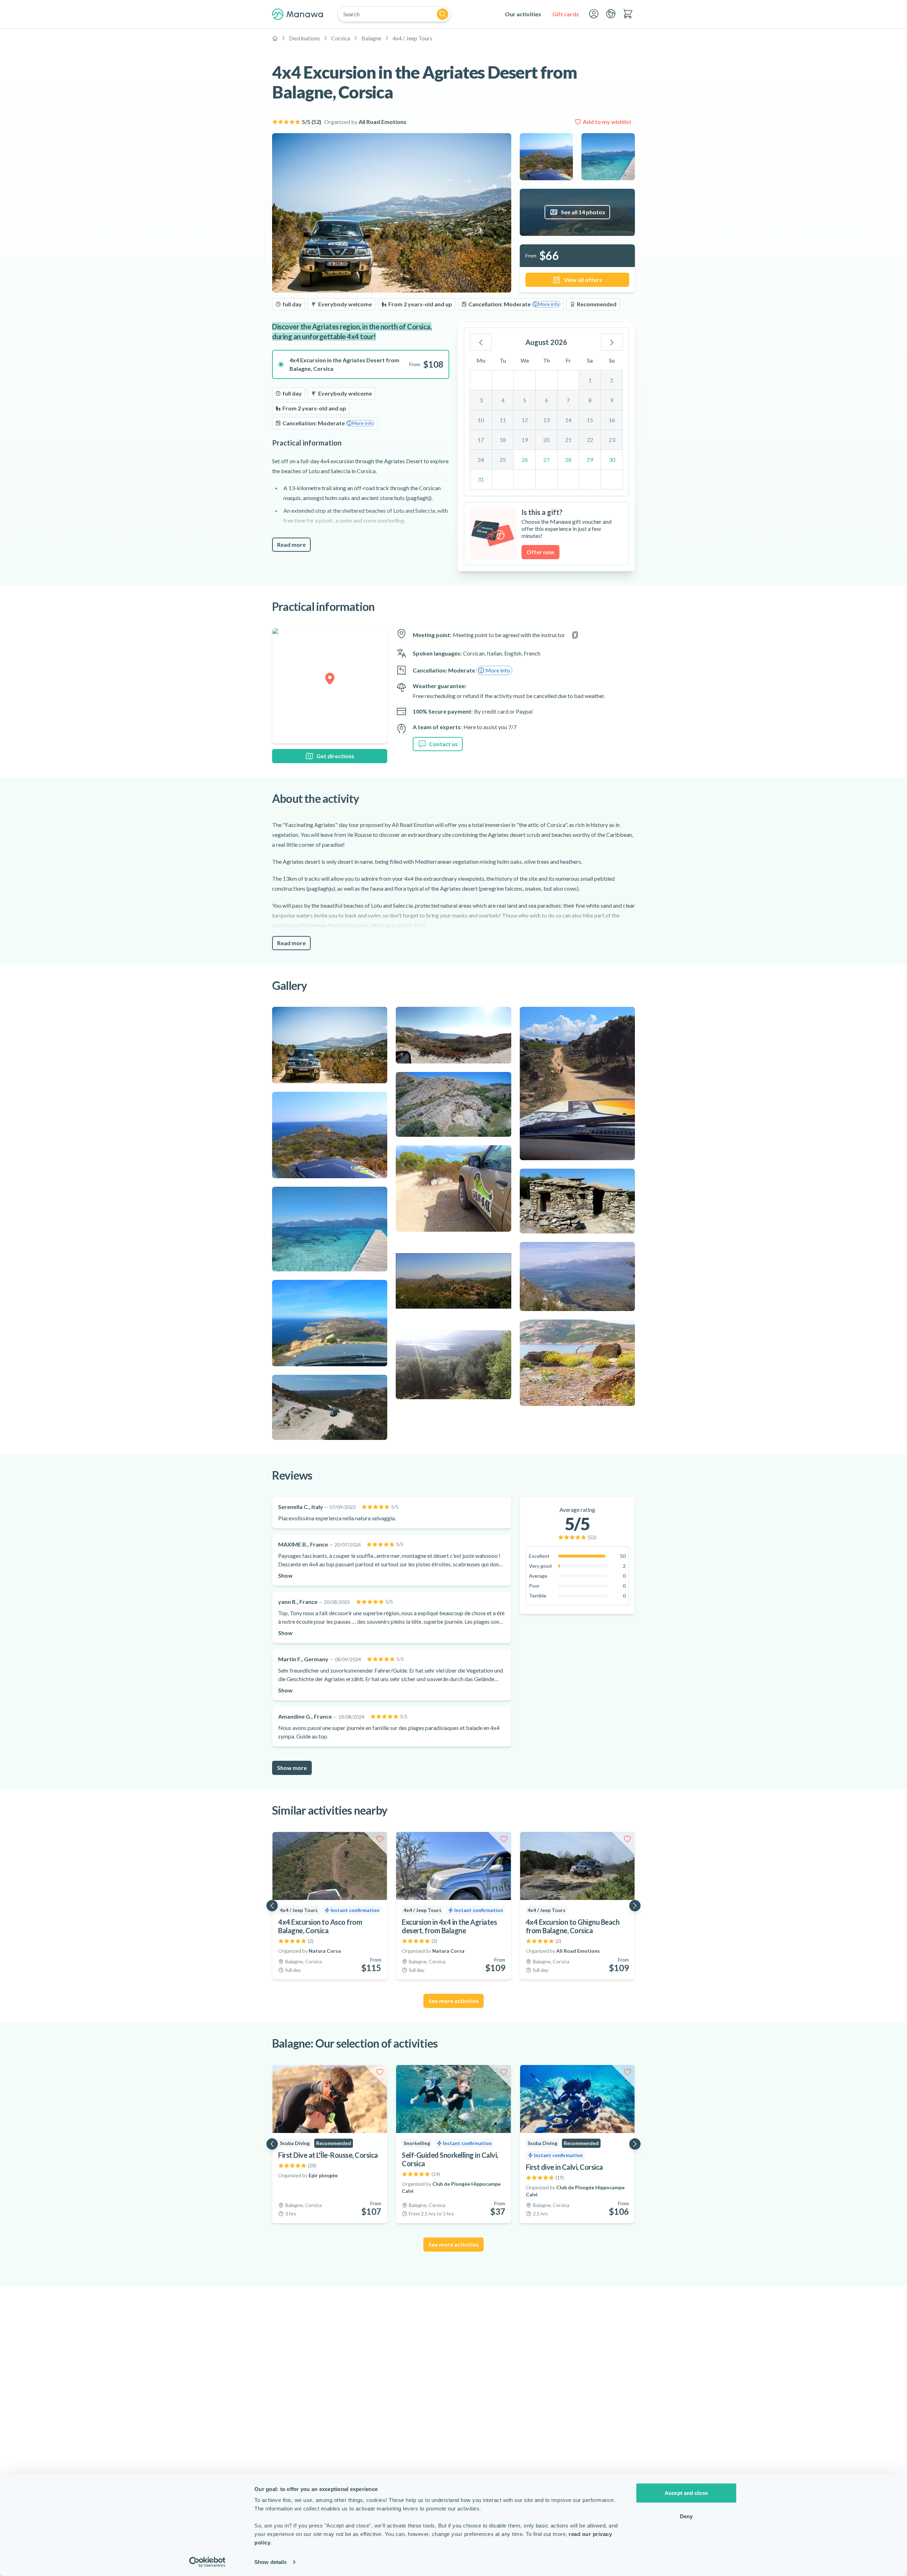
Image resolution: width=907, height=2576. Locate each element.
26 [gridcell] (525, 459)
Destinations (305, 38)
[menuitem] (523, 14)
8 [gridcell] (590, 400)
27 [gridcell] (546, 459)
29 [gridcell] (590, 459)
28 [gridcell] (568, 459)
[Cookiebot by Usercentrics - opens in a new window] (207, 2562)
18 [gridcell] (503, 440)
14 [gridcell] (568, 420)
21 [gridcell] (568, 440)
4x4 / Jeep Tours (412, 38)
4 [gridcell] (503, 400)
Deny (686, 2516)
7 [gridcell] (568, 400)
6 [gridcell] (547, 400)
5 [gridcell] (525, 400)
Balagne (371, 38)
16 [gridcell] (612, 420)
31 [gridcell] (481, 479)
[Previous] (481, 342)
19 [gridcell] (525, 440)
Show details (271, 2562)
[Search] (443, 14)
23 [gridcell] (612, 440)
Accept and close (686, 2493)
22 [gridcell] (590, 440)
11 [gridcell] (503, 420)
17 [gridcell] (481, 440)
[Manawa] (298, 14)
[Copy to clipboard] (575, 635)
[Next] (612, 342)
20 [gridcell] (546, 440)
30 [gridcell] (612, 459)
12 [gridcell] (525, 420)
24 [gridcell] (481, 459)
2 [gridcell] (612, 380)
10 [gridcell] (481, 420)
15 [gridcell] (590, 420)
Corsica (341, 38)
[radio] (361, 364)
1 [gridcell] (590, 380)
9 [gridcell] (612, 400)
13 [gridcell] (546, 420)
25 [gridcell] (503, 459)
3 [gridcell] (481, 400)
